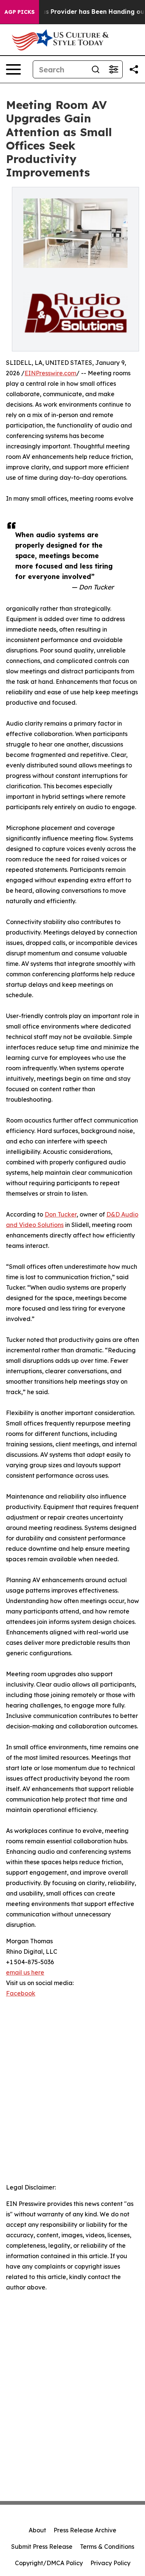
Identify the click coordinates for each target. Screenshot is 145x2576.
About (37, 2530)
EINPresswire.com (50, 373)
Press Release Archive (85, 2530)
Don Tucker (61, 1214)
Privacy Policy (110, 2563)
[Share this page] (134, 69)
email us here (25, 1972)
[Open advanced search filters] (113, 69)
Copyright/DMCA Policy (49, 2563)
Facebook (21, 1993)
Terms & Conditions (107, 2547)
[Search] (96, 69)
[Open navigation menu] (13, 69)
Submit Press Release (42, 2547)
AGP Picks (20, 12)
